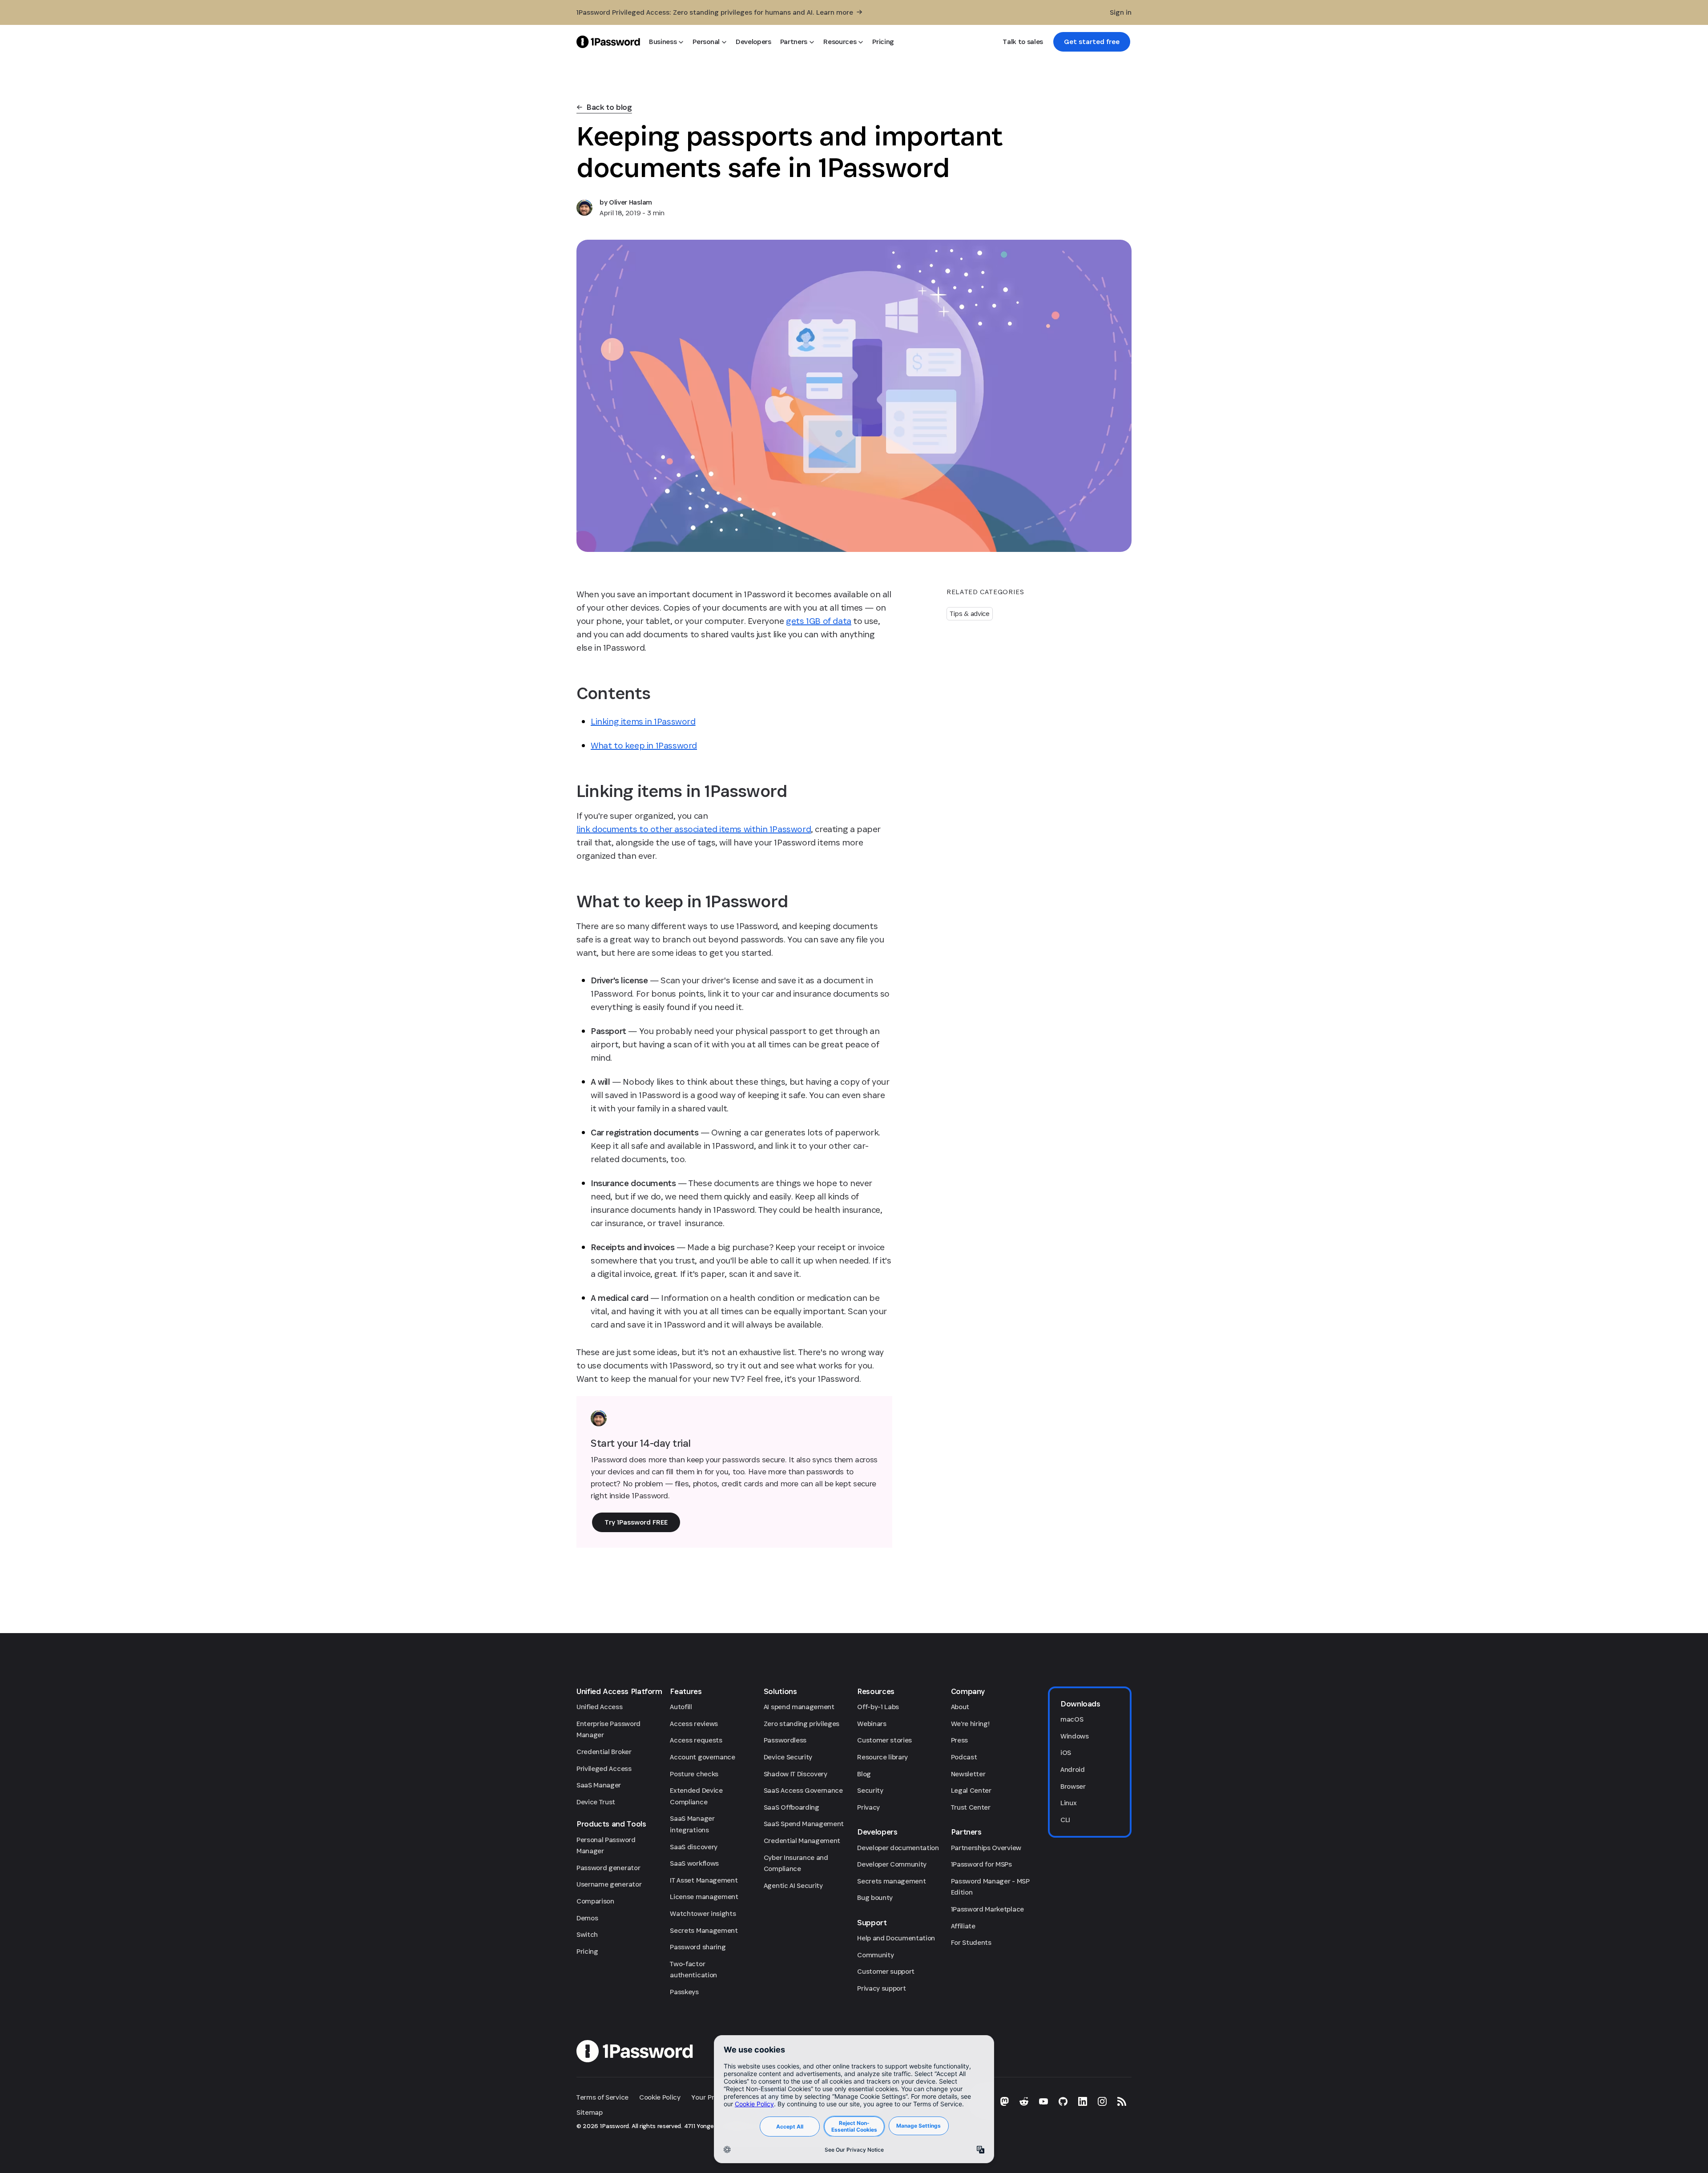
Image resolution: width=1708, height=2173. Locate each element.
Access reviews (694, 1724)
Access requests (696, 1740)
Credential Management (802, 1841)
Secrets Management (704, 1930)
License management (704, 1897)
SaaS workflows (694, 1863)
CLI (1065, 1820)
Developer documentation (898, 1848)
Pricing (587, 1951)
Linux (1068, 1803)
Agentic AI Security (793, 1885)
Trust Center (971, 1807)
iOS (1066, 1752)
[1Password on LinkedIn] (1083, 2101)
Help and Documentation (896, 1938)
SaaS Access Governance (803, 1790)
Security (870, 1790)
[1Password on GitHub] (1063, 2101)
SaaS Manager (599, 1785)
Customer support (886, 1971)
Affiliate (963, 1926)
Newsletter (968, 1774)
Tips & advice (970, 614)
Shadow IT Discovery (796, 1774)
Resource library (882, 1757)
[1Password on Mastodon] (1004, 2101)
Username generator (609, 1884)
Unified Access (600, 1707)
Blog (864, 1774)
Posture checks (694, 1774)
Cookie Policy (660, 2097)
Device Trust (596, 1802)
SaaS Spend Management (804, 1824)
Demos (587, 1918)
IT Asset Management (704, 1880)
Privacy (868, 1807)
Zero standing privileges (802, 1724)
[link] (1092, 42)
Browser (1073, 1786)
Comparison (595, 1901)
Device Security (788, 1757)
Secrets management (891, 1881)
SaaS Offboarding (792, 1807)
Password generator (608, 1868)
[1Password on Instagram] (1102, 2101)
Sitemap (590, 2112)
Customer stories (884, 1740)
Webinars (872, 1724)
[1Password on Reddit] (1024, 2101)
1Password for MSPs (981, 1864)
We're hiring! (970, 1724)
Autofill (681, 1707)
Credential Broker (604, 1752)
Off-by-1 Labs (878, 1707)
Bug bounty (875, 1897)
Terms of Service (602, 2097)
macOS (1072, 1719)
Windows (1075, 1736)
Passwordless (785, 1740)
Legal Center (971, 1790)
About (960, 1707)
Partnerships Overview (986, 1848)
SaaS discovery (694, 1847)
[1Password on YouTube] (1043, 2101)
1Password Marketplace (987, 1909)
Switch (587, 1934)
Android (1073, 1769)
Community (875, 1955)
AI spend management (799, 1707)
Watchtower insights (703, 1913)
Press (959, 1740)
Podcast (964, 1757)
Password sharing (698, 1947)
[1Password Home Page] (608, 42)
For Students (971, 1942)
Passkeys (684, 1992)
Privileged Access (604, 1769)
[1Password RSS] (1122, 2101)
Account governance (702, 1757)
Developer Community (892, 1864)
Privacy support (881, 1988)
